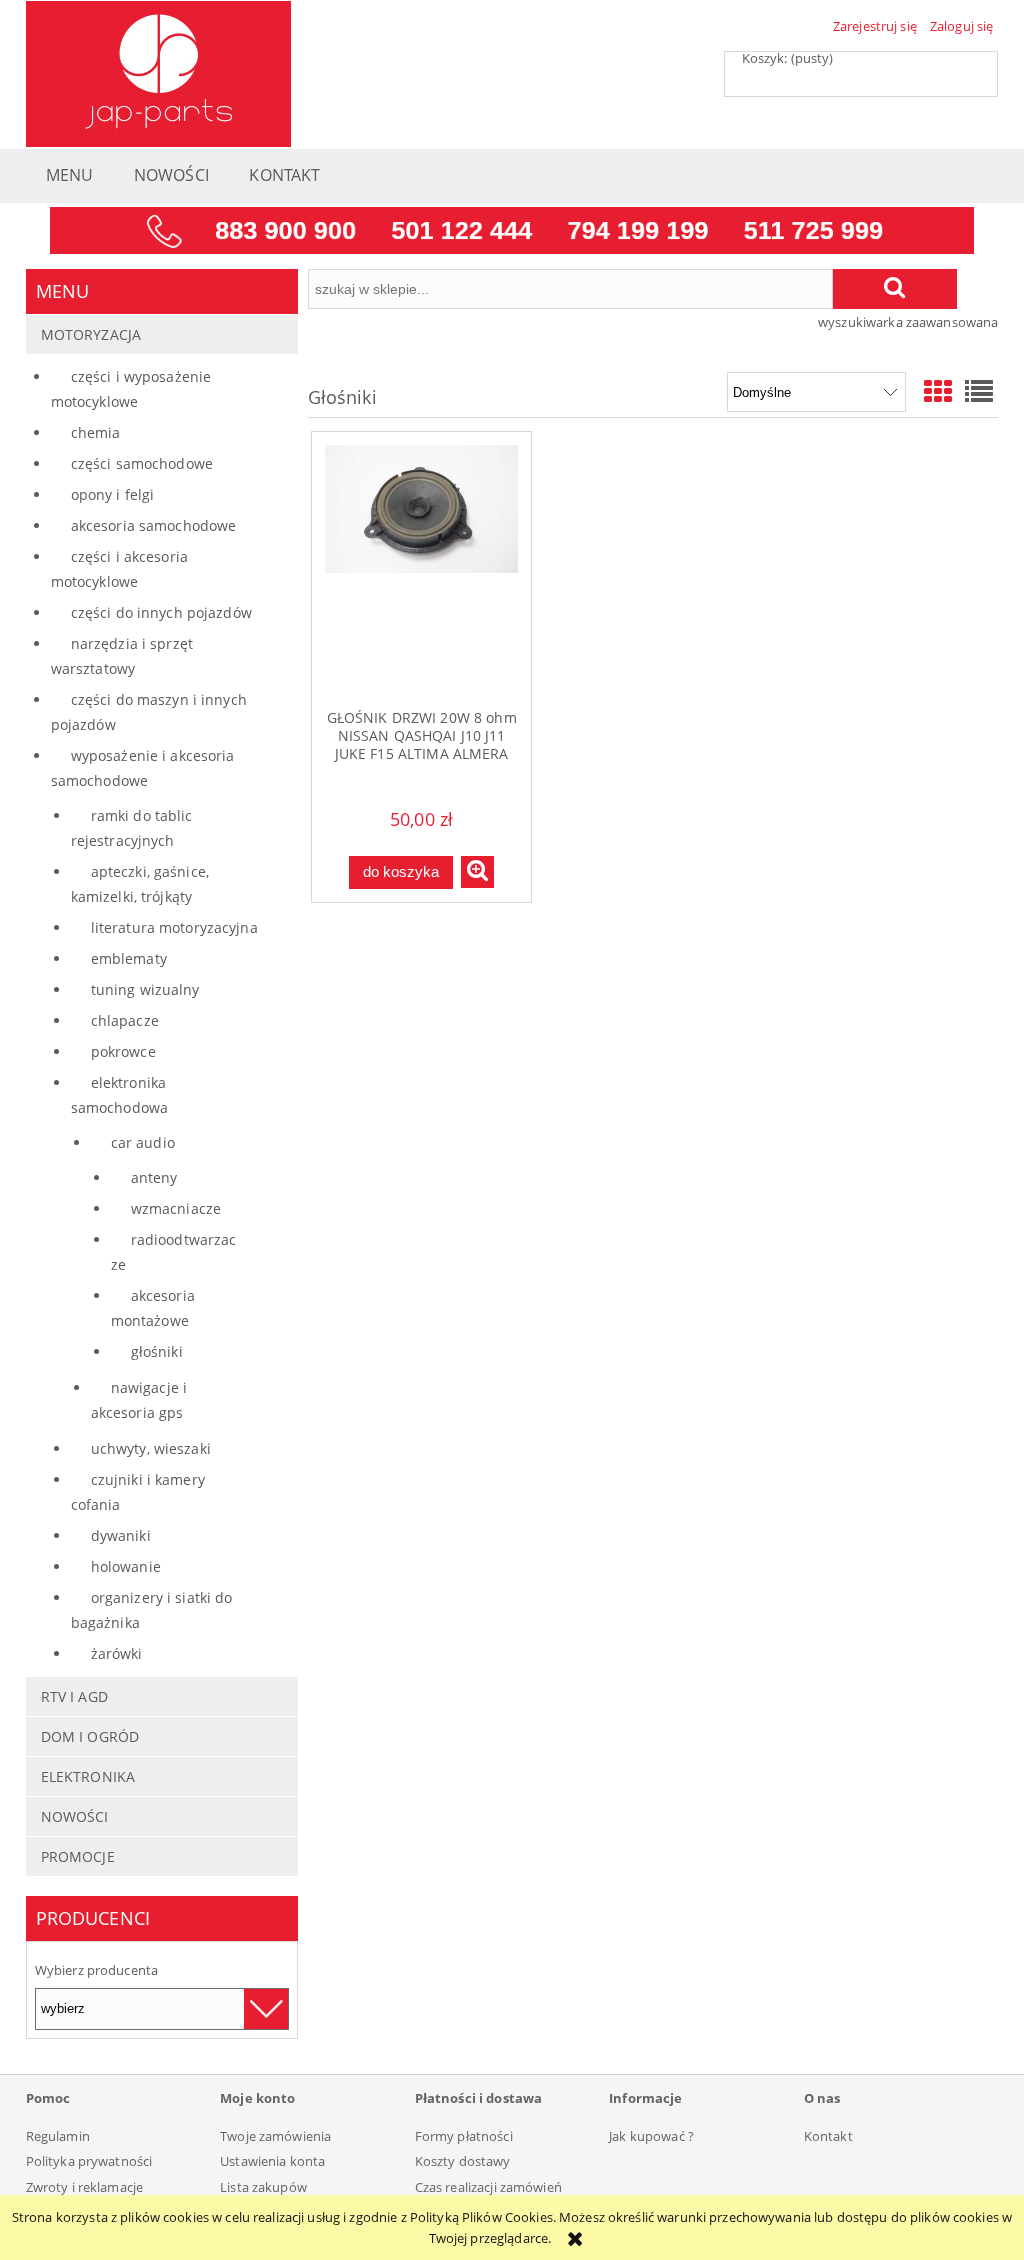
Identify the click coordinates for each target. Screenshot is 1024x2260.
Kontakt (828, 2136)
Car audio (143, 1142)
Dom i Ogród (90, 1736)
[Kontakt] (511, 229)
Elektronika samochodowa (119, 1095)
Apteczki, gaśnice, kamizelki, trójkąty (140, 884)
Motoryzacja (91, 334)
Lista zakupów (263, 2187)
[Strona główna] (158, 71)
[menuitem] (70, 180)
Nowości (75, 1816)
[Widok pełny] (979, 391)
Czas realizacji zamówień (488, 2187)
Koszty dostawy (463, 2161)
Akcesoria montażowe (153, 1308)
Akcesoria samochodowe (154, 525)
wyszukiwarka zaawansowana (908, 322)
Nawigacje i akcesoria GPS (139, 1400)
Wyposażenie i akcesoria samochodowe (143, 768)
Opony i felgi (113, 494)
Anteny (154, 1177)
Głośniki (157, 1351)
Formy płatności (464, 2136)
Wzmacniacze (176, 1208)
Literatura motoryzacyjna (174, 927)
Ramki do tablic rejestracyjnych (132, 828)
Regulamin (58, 2136)
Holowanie (126, 1566)
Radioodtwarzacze (174, 1252)
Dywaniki (121, 1535)
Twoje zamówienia (275, 2136)
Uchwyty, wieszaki (151, 1448)
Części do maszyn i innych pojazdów (149, 712)
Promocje (78, 1856)
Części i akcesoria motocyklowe (119, 569)
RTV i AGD (74, 1696)
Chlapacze (125, 1020)
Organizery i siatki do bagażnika (152, 1610)
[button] (477, 872)
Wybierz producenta (96, 1970)
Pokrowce (123, 1051)
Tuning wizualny (145, 989)
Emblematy (129, 958)
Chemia (96, 432)
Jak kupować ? (651, 2136)
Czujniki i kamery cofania (138, 1492)
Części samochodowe (142, 463)
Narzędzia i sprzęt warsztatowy (122, 656)
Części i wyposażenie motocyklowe (131, 389)
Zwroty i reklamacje (84, 2187)
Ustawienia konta (272, 2161)
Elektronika (88, 1776)
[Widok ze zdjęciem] (938, 391)
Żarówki (117, 1653)
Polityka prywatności (89, 2161)
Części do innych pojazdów (161, 612)
